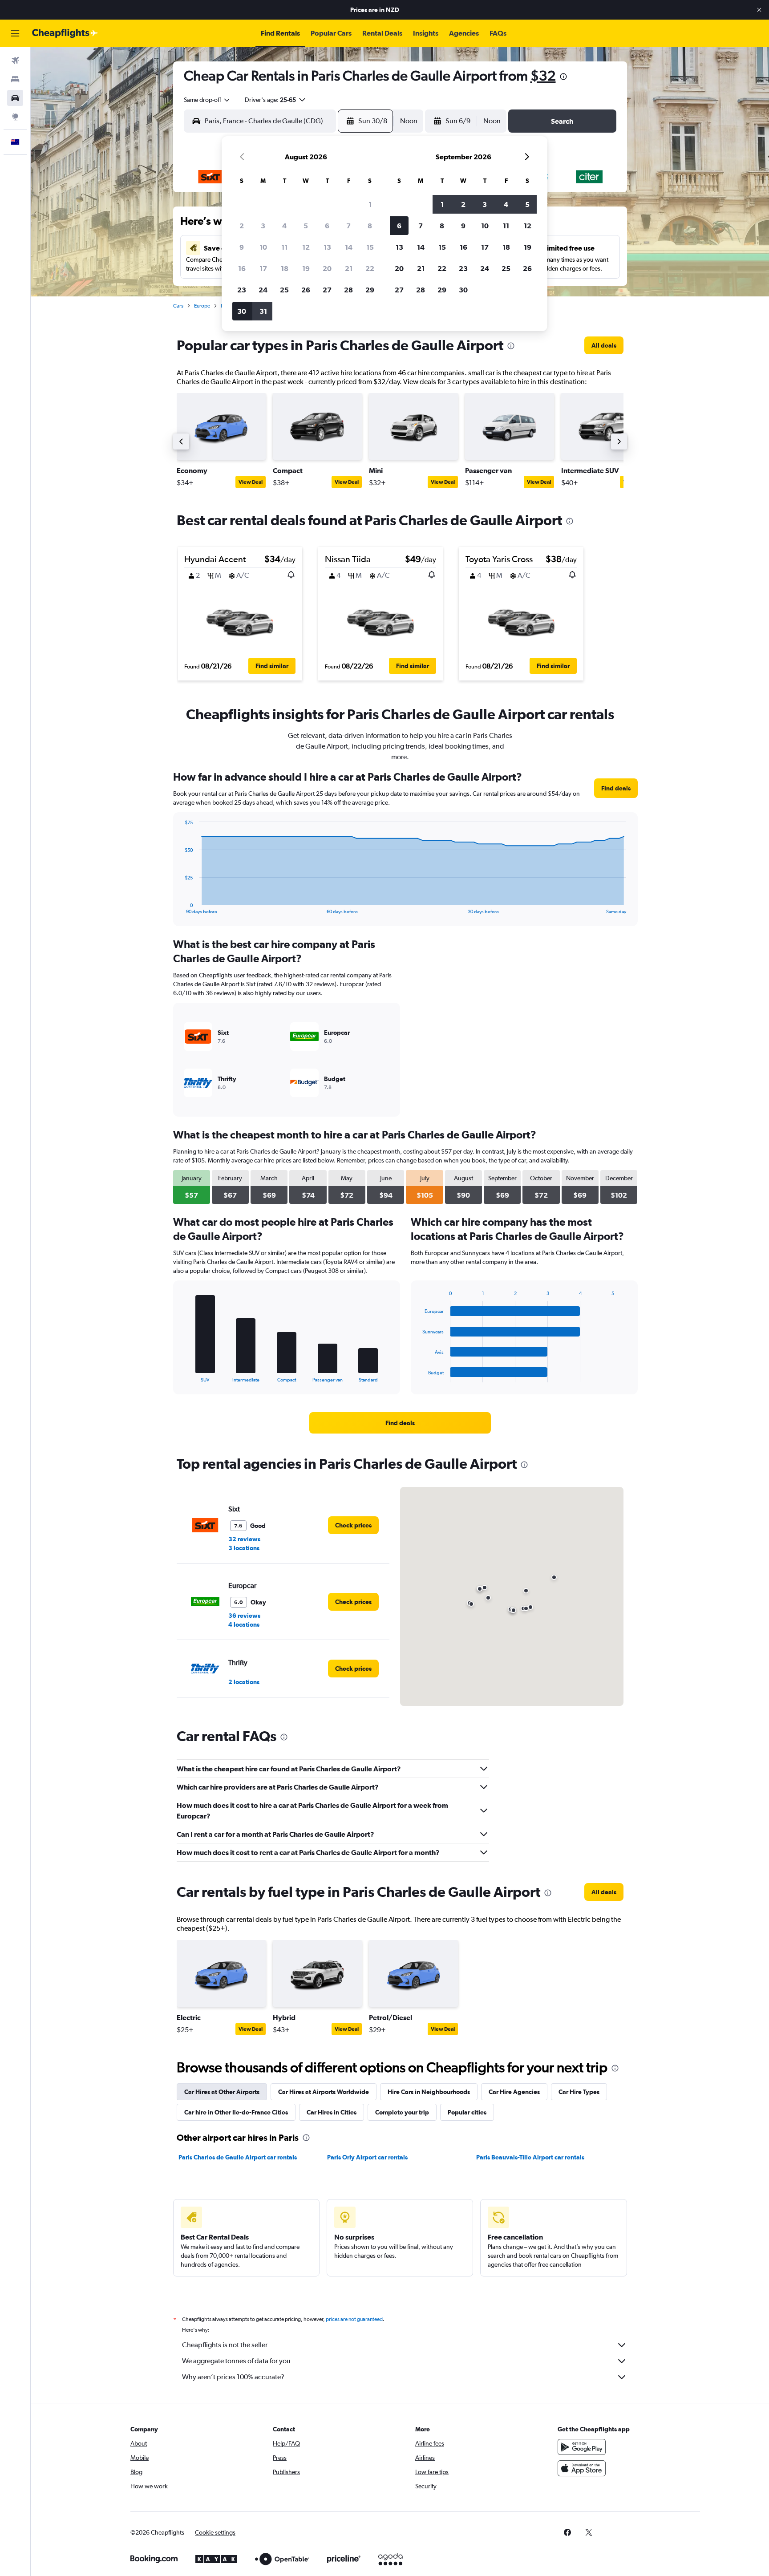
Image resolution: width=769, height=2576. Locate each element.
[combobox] (207, 100)
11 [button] (284, 247)
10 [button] (263, 247)
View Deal (251, 482)
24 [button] (263, 290)
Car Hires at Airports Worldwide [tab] (324, 2092)
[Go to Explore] (15, 117)
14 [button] (349, 247)
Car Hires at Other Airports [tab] (222, 2092)
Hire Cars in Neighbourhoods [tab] (429, 2092)
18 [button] (285, 268)
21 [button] (349, 268)
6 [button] (327, 226)
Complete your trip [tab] (402, 2112)
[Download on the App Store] (582, 2468)
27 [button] (327, 290)
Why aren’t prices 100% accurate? (233, 2377)
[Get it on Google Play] (582, 2447)
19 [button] (306, 268)
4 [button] (284, 226)
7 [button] (348, 226)
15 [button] (370, 247)
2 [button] (242, 226)
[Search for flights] (15, 61)
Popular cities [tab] (467, 2112)
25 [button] (284, 290)
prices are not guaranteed (354, 2319)
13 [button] (327, 247)
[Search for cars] (15, 98)
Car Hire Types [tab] (579, 2092)
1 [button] (370, 204)
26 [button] (306, 290)
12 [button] (306, 247)
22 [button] (370, 268)
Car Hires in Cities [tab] (332, 2112)
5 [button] (306, 226)
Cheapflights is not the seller (225, 2345)
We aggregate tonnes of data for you (236, 2361)
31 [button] (263, 311)
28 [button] (348, 290)
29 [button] (370, 290)
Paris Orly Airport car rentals (367, 2157)
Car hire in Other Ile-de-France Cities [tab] (236, 2112)
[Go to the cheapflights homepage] (65, 33)
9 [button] (242, 247)
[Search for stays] (15, 79)
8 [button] (370, 226)
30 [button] (242, 311)
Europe (202, 306)
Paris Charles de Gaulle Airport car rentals (238, 2157)
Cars (178, 306)
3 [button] (263, 226)
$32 (543, 75)
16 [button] (242, 268)
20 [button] (327, 268)
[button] (759, 10)
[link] (604, 345)
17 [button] (263, 268)
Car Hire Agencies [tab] (514, 2092)
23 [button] (242, 290)
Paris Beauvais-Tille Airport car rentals (530, 2157)
